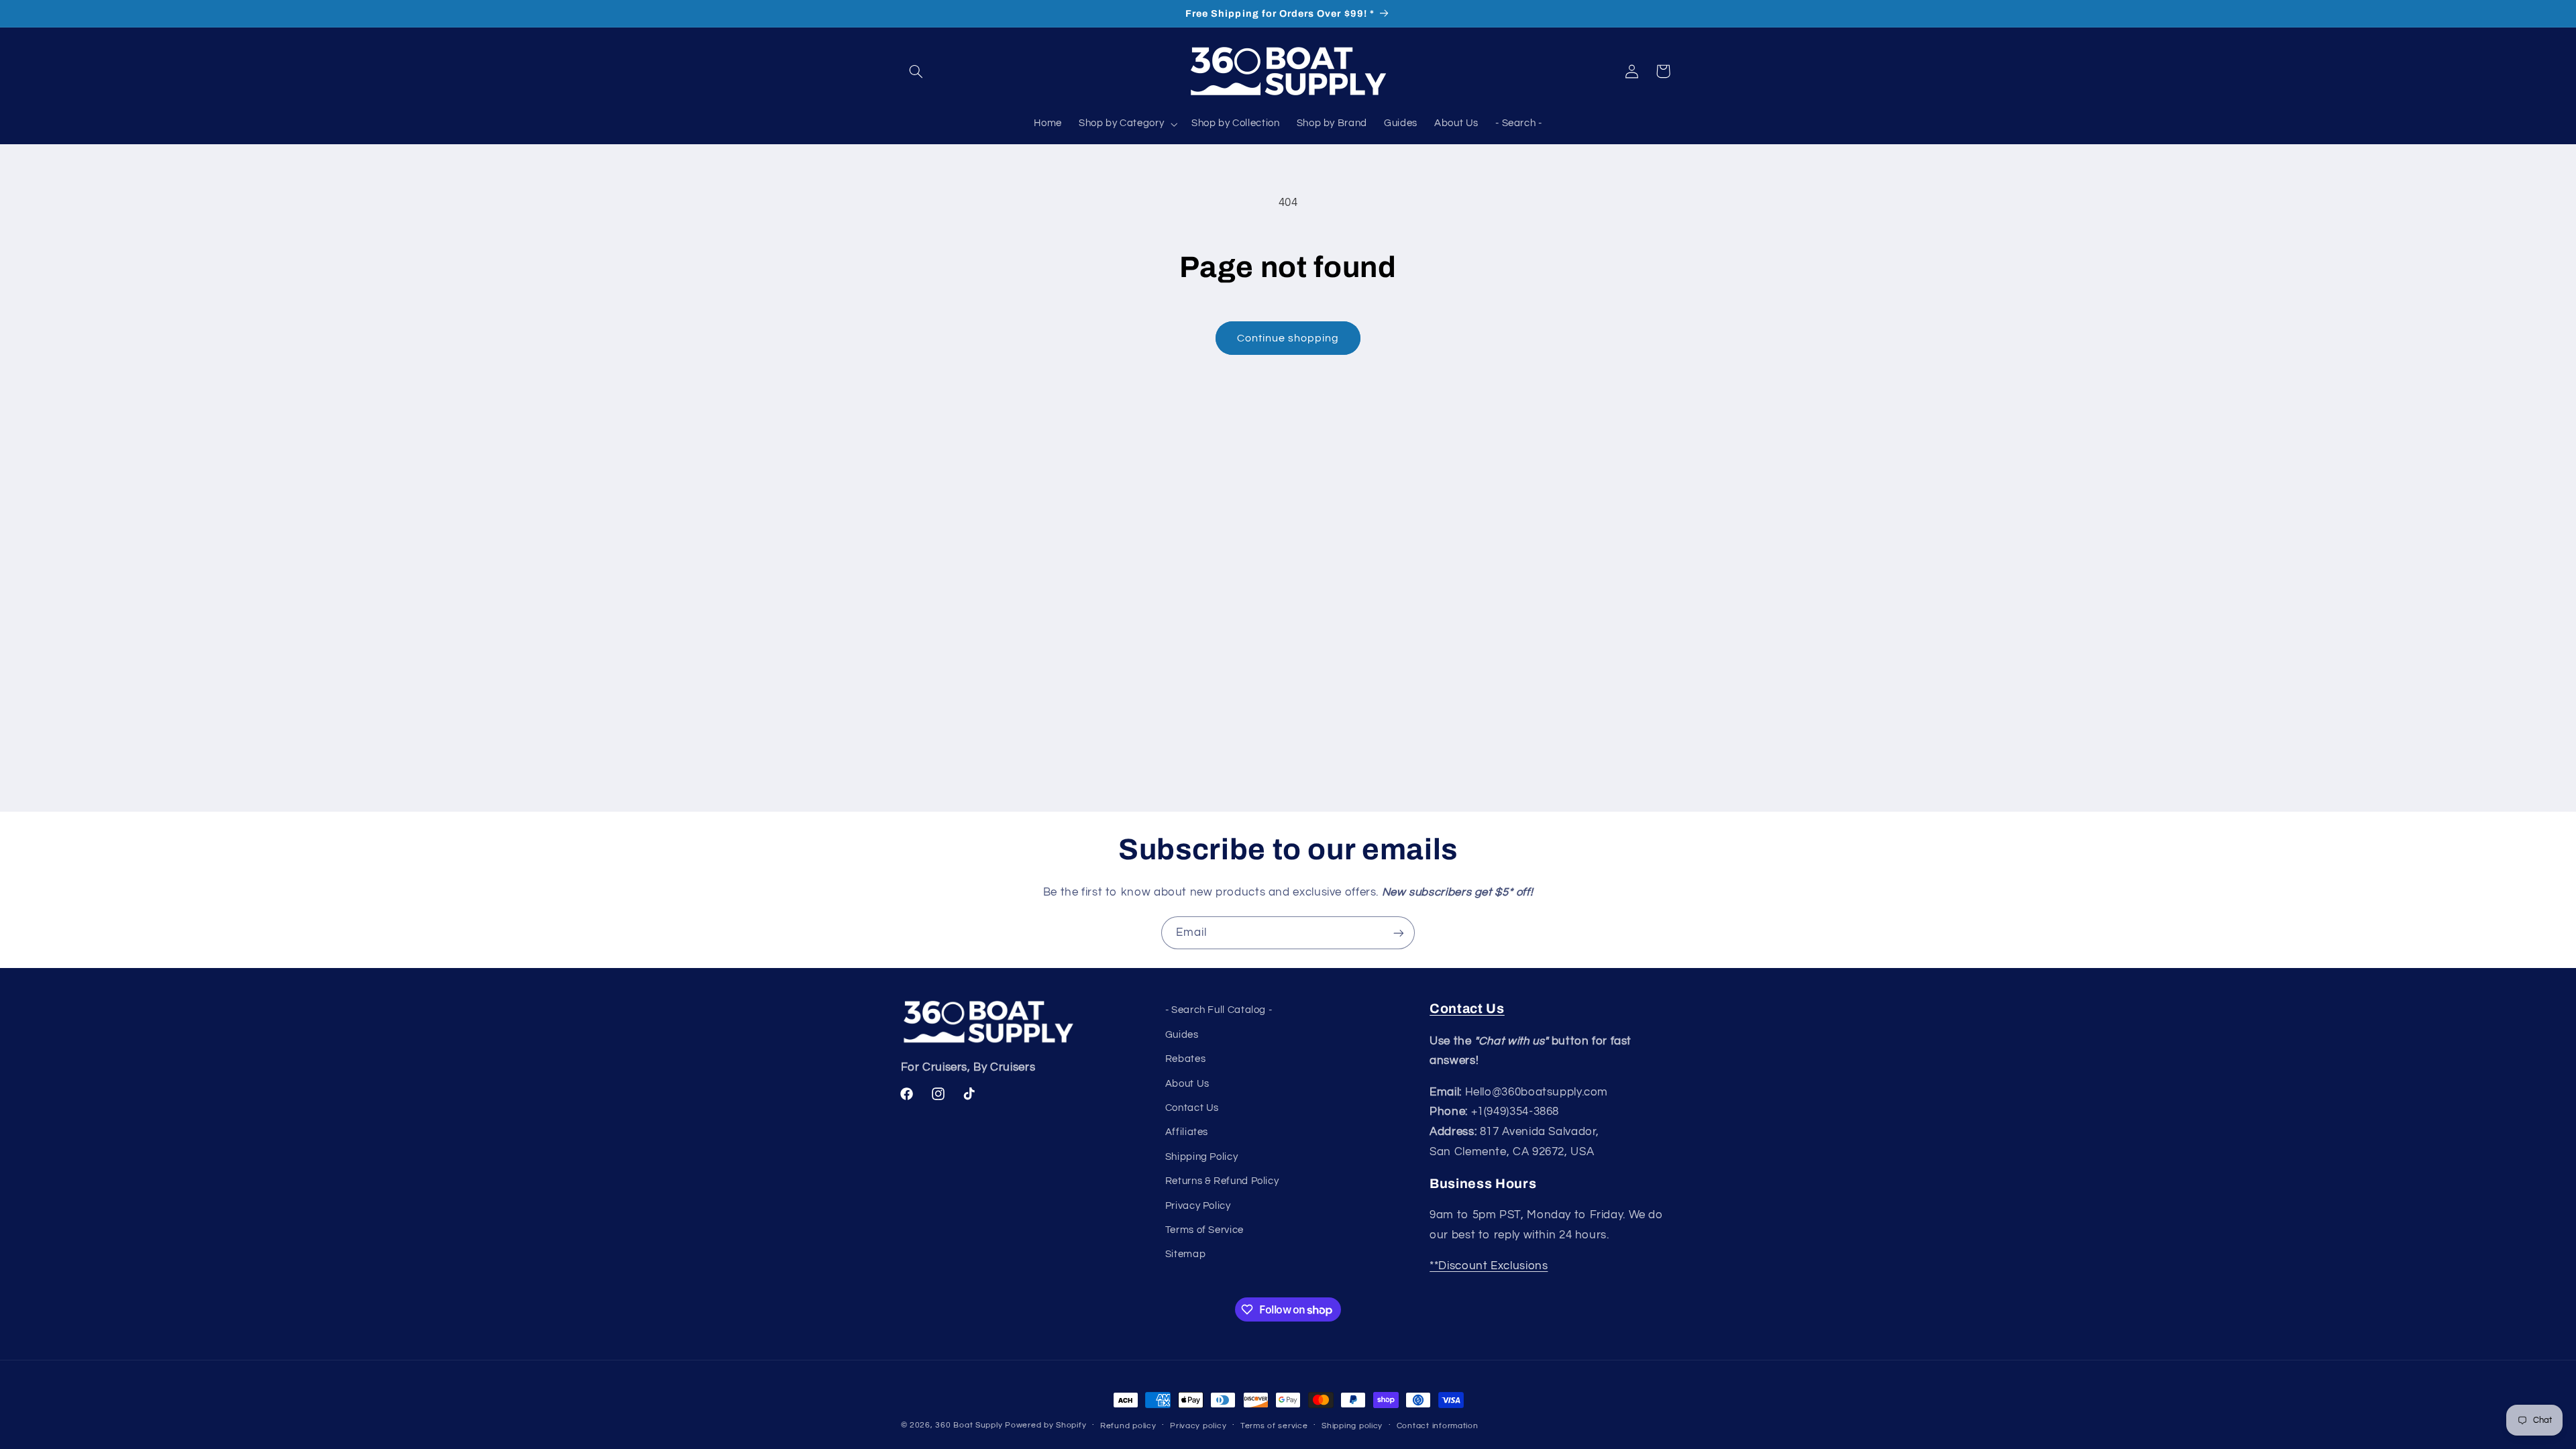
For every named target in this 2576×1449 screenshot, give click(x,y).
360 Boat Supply (969, 1425)
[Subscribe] (1399, 933)
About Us (1187, 1084)
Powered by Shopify (1045, 1425)
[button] (916, 71)
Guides (1182, 1035)
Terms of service (1274, 1426)
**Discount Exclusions (1489, 1266)
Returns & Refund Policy (1222, 1181)
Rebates (1185, 1059)
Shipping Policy (1201, 1157)
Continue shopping (1288, 338)
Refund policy (1128, 1426)
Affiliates (1187, 1132)
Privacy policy (1198, 1426)
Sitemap (1185, 1254)
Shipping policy (1352, 1426)
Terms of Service (1204, 1230)
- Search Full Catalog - (1219, 1010)
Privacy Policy (1198, 1206)
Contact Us (1192, 1108)
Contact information (1438, 1426)
